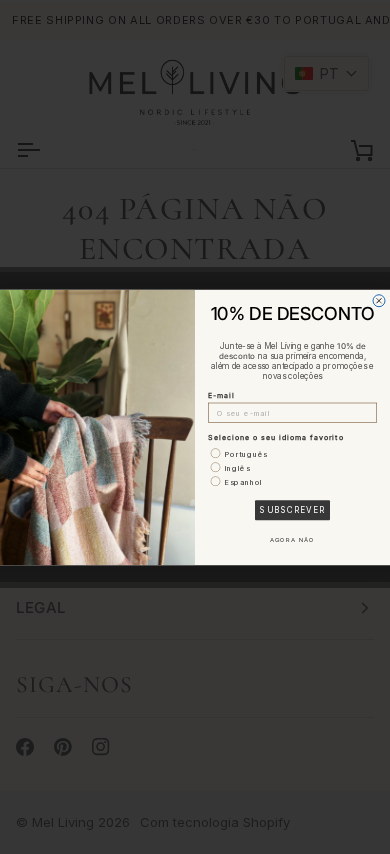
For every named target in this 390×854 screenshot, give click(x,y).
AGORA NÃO (293, 540)
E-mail (221, 395)
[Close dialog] (379, 300)
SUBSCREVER (292, 510)
